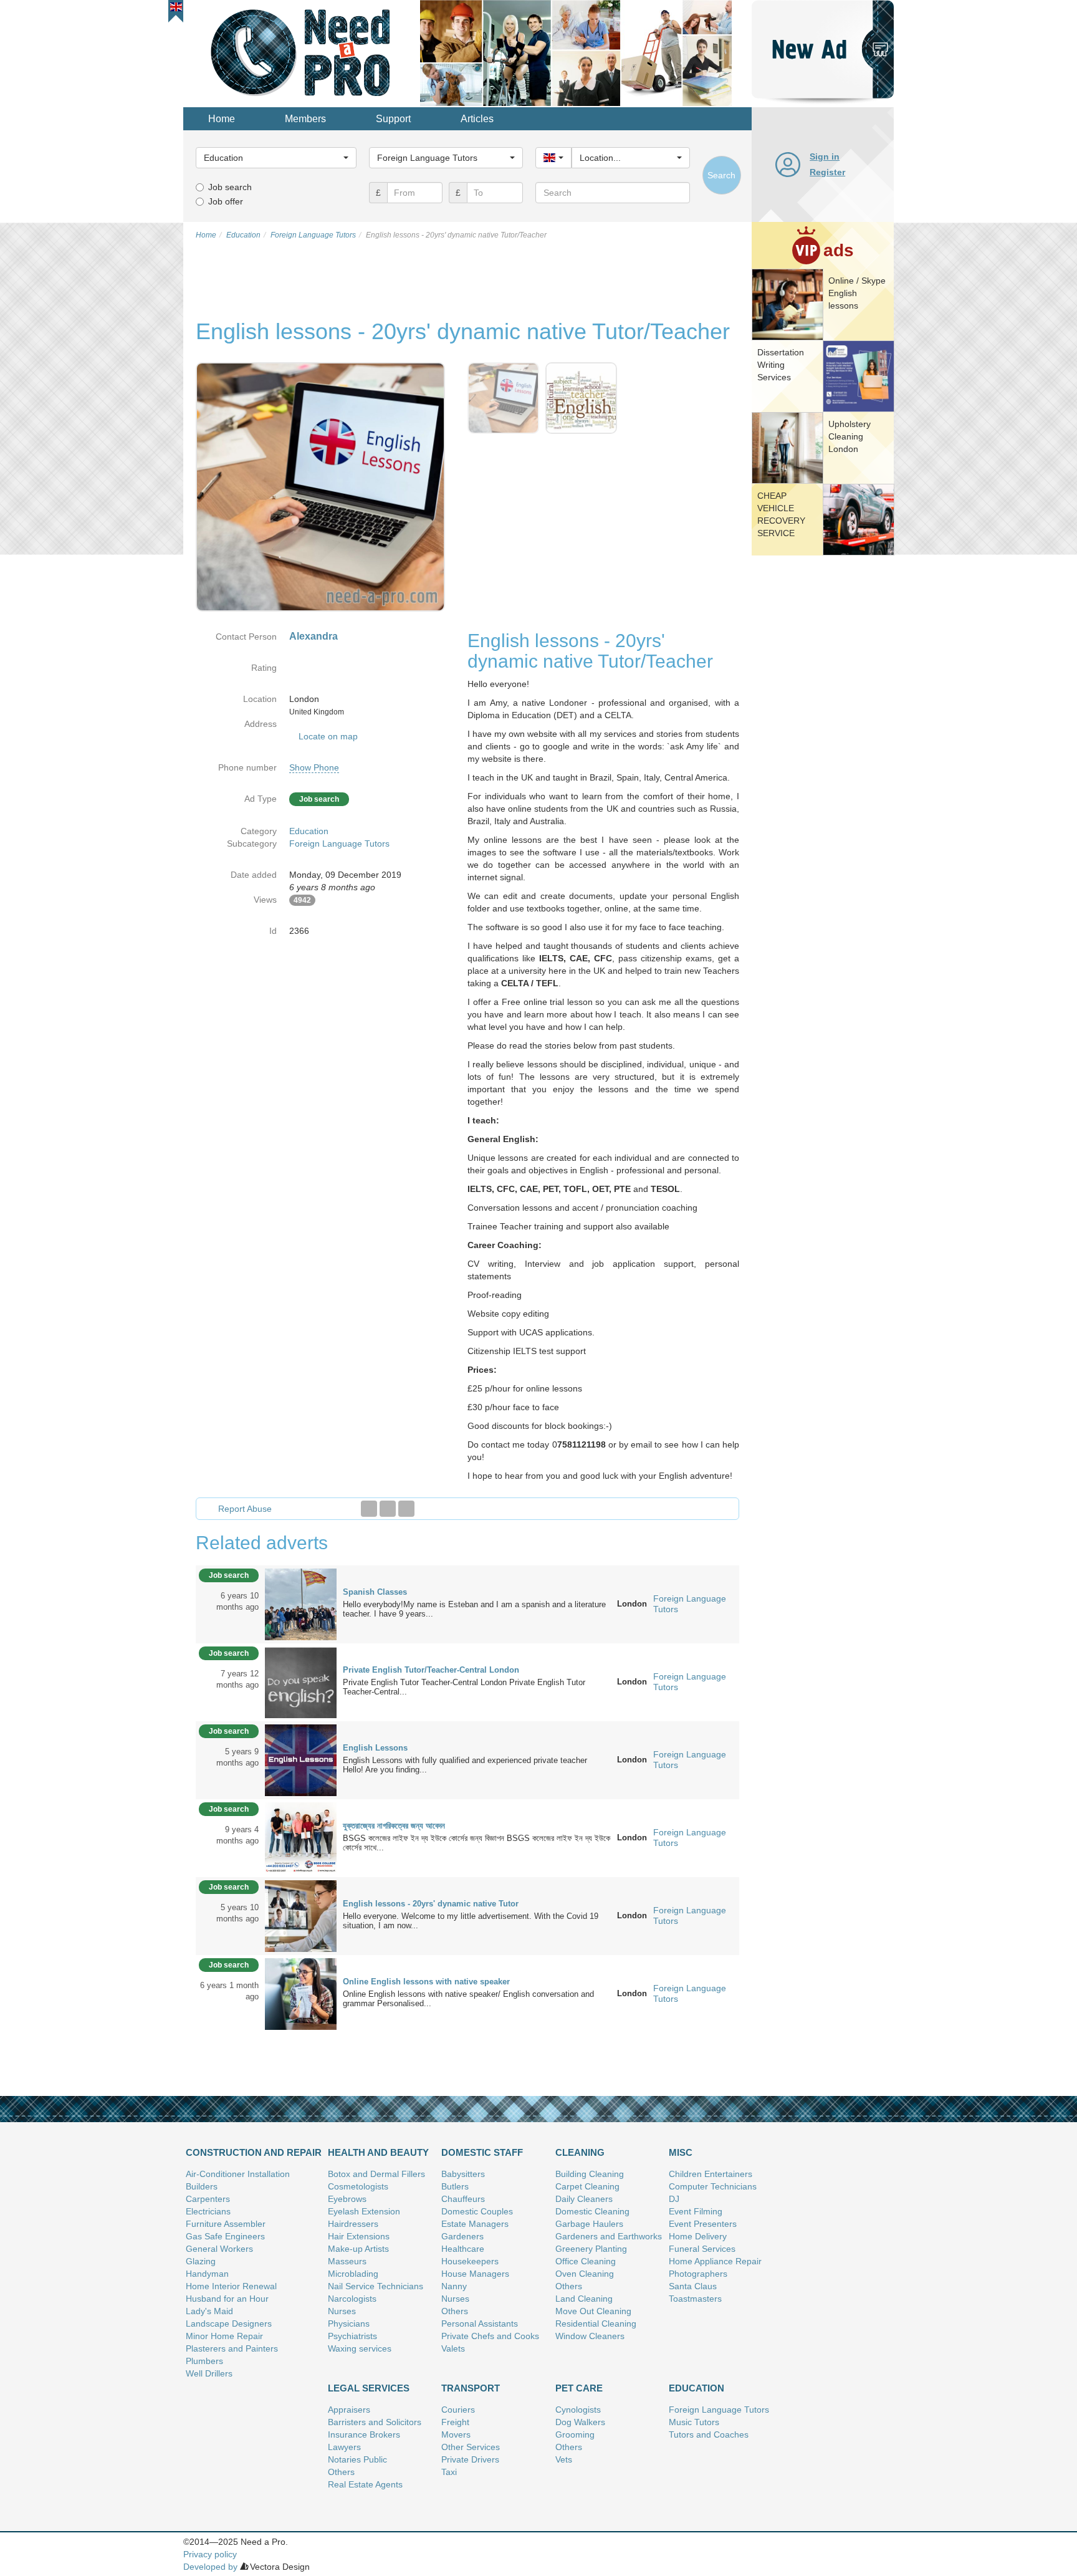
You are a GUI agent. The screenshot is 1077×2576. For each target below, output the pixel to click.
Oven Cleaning (585, 2274)
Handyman (207, 2274)
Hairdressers (353, 2224)
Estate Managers (475, 2224)
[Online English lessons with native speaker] (301, 1993)
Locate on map (328, 736)
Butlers (455, 2186)
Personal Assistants (480, 2324)
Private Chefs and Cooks (490, 2336)
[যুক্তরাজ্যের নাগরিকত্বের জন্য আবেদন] (301, 1837)
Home (222, 119)
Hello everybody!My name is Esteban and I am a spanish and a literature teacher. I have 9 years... (474, 1609)
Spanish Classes (375, 1592)
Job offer (226, 201)
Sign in (825, 156)
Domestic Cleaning (592, 2211)
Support (393, 119)
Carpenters (208, 2199)
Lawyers (344, 2447)
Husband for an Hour (227, 2299)
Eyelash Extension (364, 2211)
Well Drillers (209, 2373)
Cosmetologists (358, 2186)
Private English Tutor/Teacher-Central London (431, 1670)
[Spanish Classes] (301, 1603)
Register (827, 172)
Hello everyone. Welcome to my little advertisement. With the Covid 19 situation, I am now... (471, 1921)
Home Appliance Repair (715, 2261)
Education (309, 831)
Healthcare (463, 2249)
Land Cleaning (584, 2299)
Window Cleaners (590, 2336)
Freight (455, 2422)
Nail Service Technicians (376, 2286)
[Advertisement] (823, 751)
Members (305, 119)
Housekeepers (470, 2261)
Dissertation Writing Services (781, 365)
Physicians (349, 2324)
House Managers (475, 2274)
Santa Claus (693, 2286)
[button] (176, 7)
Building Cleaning (590, 2174)
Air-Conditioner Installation (238, 2174)
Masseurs (347, 2261)
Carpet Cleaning (587, 2186)
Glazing (201, 2261)
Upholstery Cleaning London (850, 436)
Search (721, 175)
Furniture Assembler (226, 2224)
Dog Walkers (580, 2422)
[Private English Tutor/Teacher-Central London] (301, 1681)
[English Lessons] (301, 1759)
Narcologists (352, 2299)
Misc (681, 2152)
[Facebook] (369, 1509)
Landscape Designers (229, 2324)
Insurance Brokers (364, 2434)
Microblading (353, 2274)
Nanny (454, 2286)
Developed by (210, 2567)
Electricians (208, 2211)
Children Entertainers (711, 2174)
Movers (456, 2434)
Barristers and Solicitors (375, 2422)
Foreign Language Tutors (339, 843)
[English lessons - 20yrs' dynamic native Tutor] (301, 1915)
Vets (564, 2459)
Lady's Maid (209, 2311)
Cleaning (580, 2152)
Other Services (471, 2447)
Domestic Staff (482, 2152)
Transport (471, 2388)
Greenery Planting (591, 2249)
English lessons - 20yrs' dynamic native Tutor (431, 1904)
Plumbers (204, 2361)
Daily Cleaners (584, 2199)
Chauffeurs (463, 2199)
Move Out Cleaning (593, 2311)
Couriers (458, 2410)
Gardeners (462, 2236)
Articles (477, 119)
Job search (230, 187)
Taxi (449, 2472)
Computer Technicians (713, 2186)
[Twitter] (388, 1509)
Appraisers (349, 2410)
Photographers (698, 2274)
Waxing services (360, 2348)
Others (455, 2311)
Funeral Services (702, 2249)
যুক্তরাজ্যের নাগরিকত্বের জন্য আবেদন (394, 1826)
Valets (453, 2348)
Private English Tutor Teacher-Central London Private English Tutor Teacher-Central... (464, 1687)
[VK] (406, 1509)
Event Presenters (703, 2224)
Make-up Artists (358, 2249)
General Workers (219, 2249)
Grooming (575, 2434)
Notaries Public (357, 2459)
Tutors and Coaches (709, 2434)
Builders (202, 2186)
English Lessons (375, 1748)
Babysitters (463, 2174)
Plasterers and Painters (232, 2348)
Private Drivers (470, 2459)
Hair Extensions (359, 2236)
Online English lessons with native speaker (426, 1982)
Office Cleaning (586, 2261)
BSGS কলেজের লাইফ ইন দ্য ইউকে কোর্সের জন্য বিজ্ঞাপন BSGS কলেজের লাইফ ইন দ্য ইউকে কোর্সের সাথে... (476, 1843)
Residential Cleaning (596, 2324)
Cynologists (578, 2410)
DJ (674, 2199)
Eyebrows (347, 2199)
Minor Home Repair (224, 2336)
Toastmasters (695, 2299)
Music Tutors (694, 2422)
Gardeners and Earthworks (609, 2236)
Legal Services (369, 2388)
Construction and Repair (254, 2152)
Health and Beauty (378, 2152)
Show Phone (314, 767)
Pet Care (579, 2388)
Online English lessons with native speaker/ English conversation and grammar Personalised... (468, 1999)
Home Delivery (698, 2236)
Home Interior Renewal (231, 2286)
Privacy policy (210, 2554)
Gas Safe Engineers (225, 2236)
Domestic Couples (477, 2211)
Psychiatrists (352, 2336)
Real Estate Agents (365, 2484)
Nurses (342, 2311)
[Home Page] (302, 52)
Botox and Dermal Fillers (376, 2174)
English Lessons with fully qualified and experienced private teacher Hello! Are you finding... (467, 1765)
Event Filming (696, 2211)
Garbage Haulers (589, 2224)
